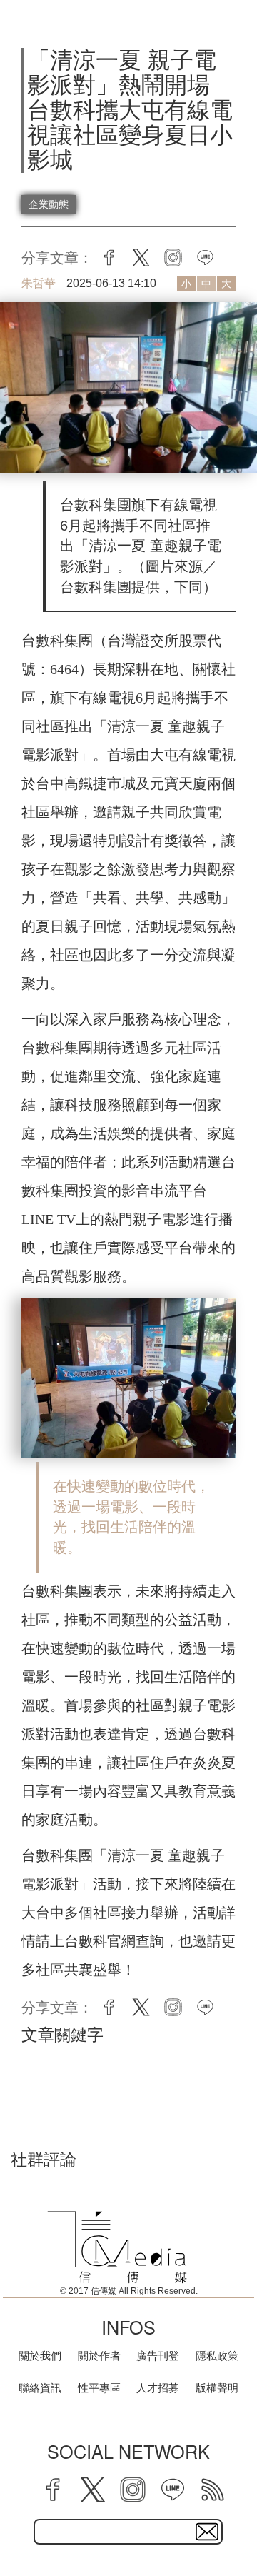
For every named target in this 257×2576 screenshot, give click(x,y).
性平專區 (99, 2388)
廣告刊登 (158, 2356)
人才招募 (158, 2388)
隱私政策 (217, 2356)
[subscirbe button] (207, 2532)
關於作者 (99, 2356)
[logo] (117, 2247)
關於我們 (40, 2356)
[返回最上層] (236, 2515)
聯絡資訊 (40, 2388)
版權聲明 (217, 2388)
